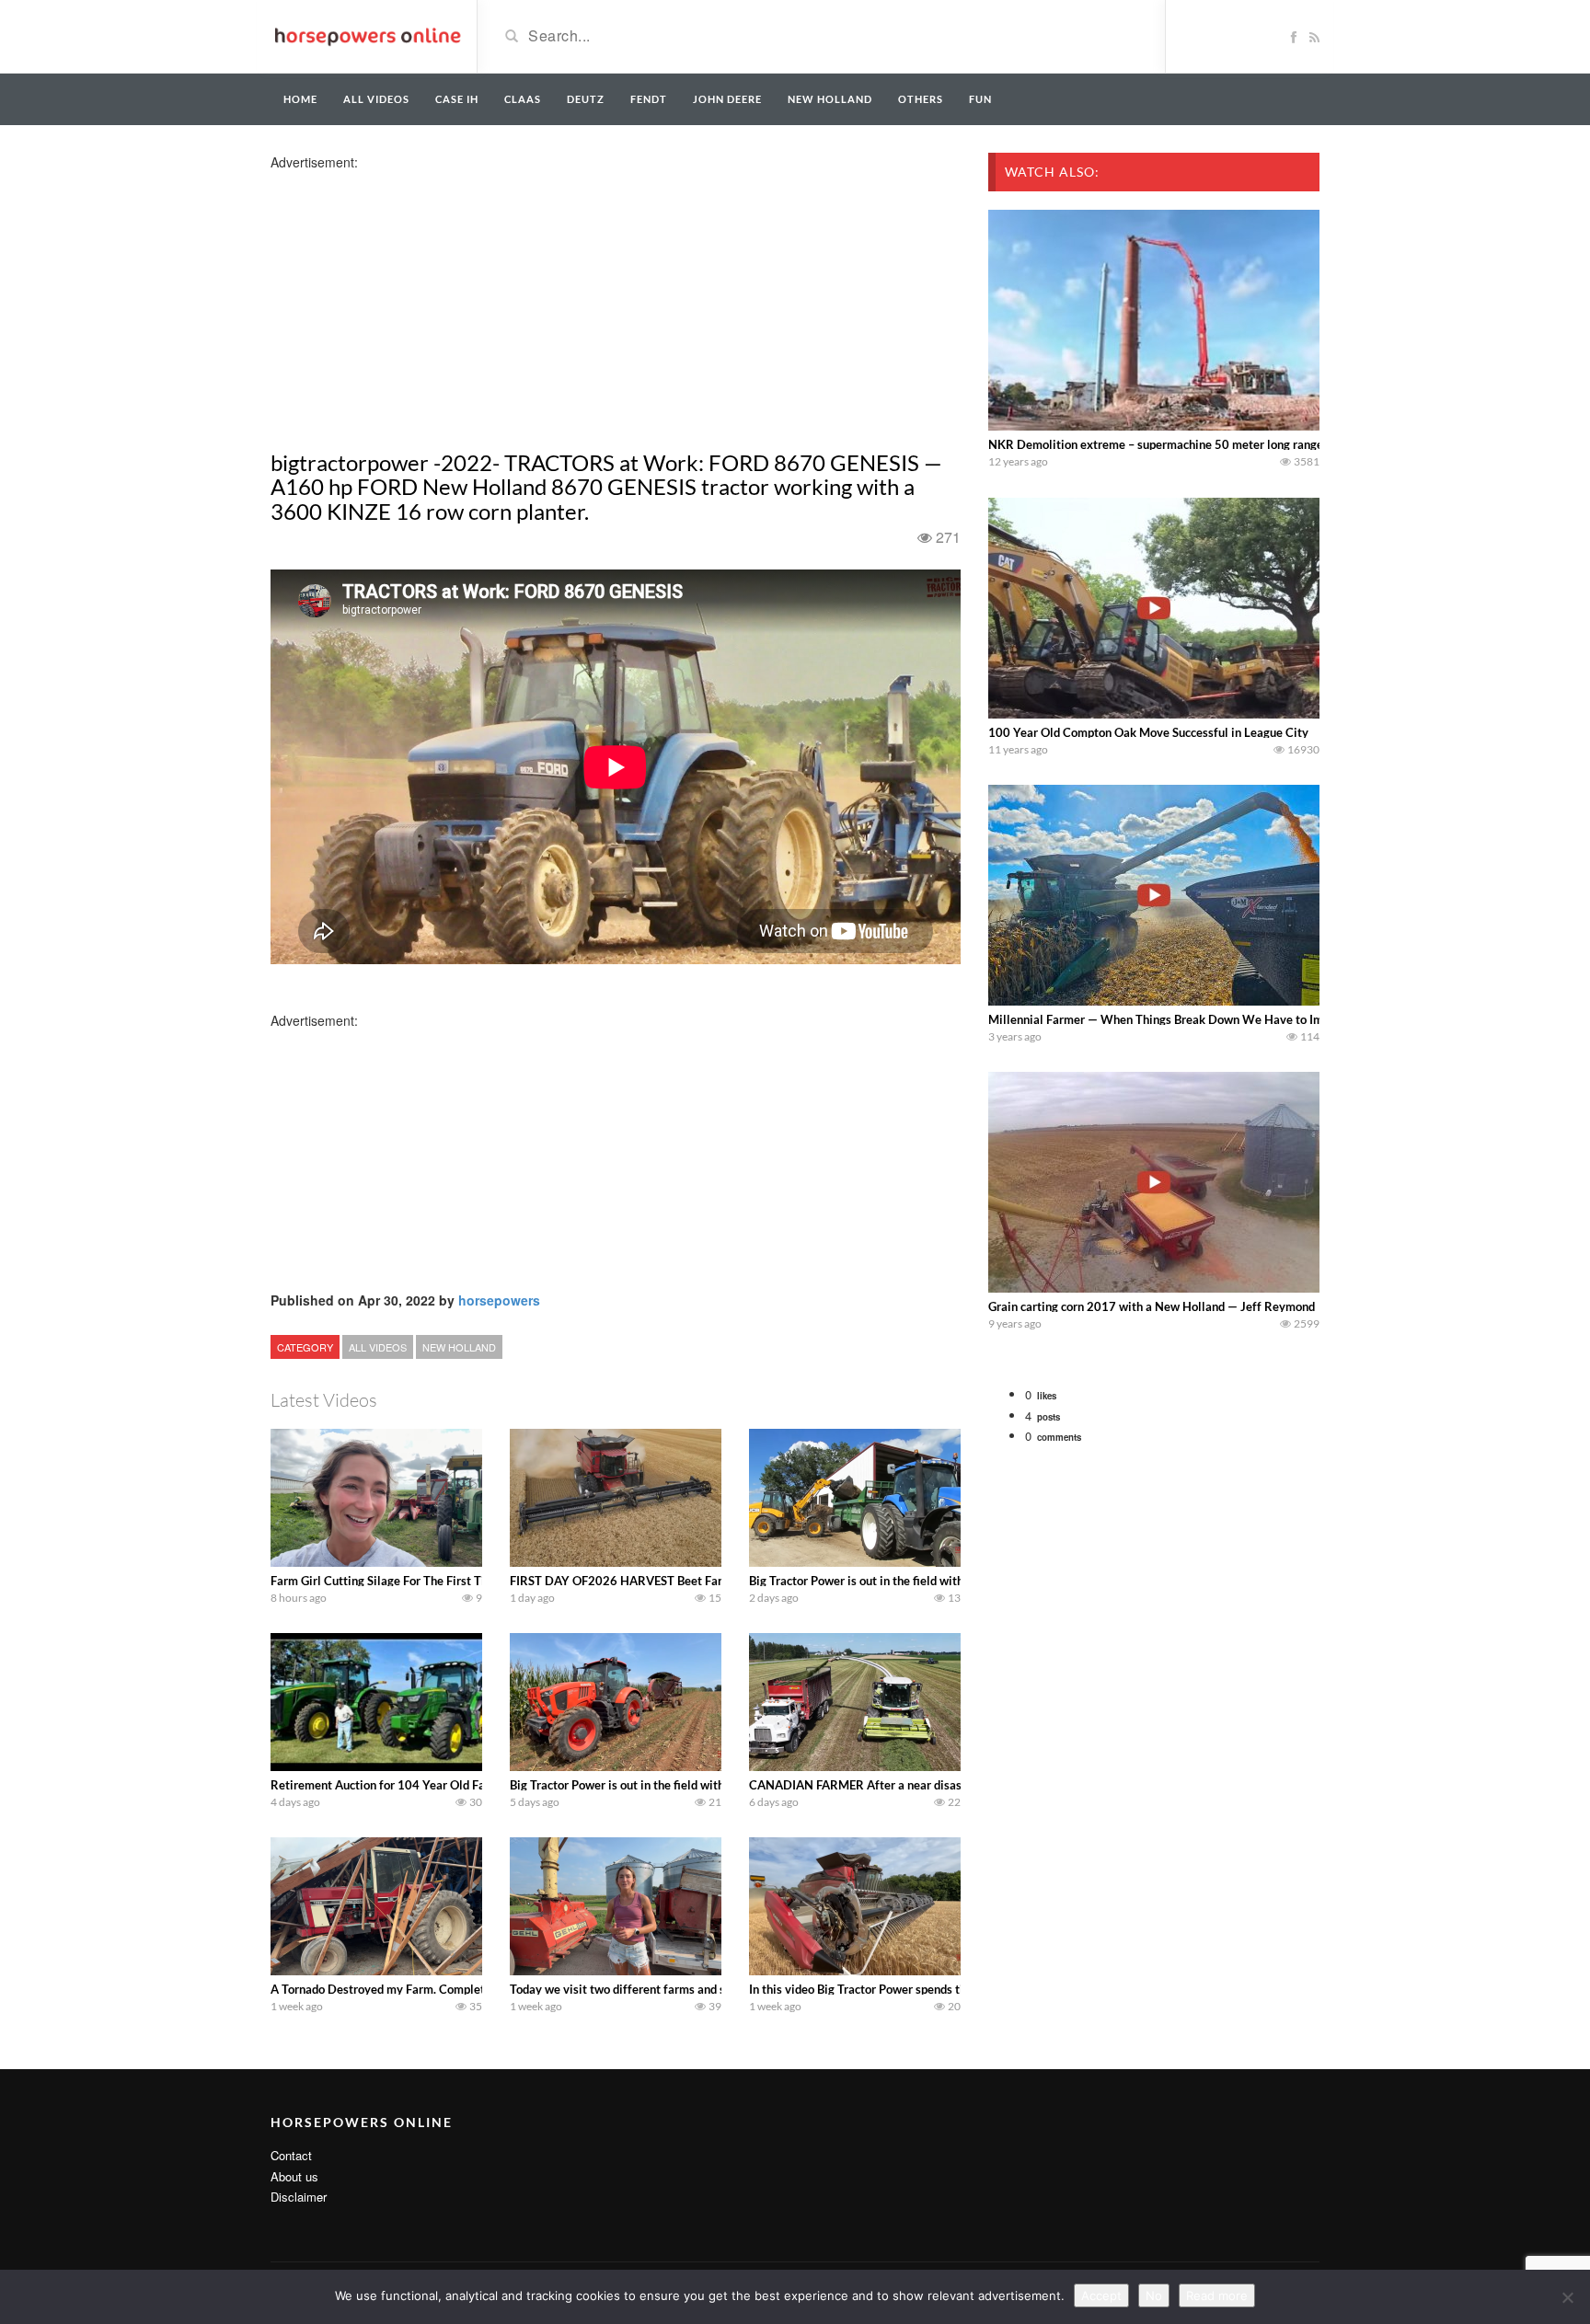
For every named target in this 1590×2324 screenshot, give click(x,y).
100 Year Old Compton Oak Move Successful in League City (1148, 732)
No (1154, 2295)
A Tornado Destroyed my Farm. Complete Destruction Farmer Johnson (458, 1989)
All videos (376, 99)
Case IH (457, 99)
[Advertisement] (416, 300)
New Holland (830, 99)
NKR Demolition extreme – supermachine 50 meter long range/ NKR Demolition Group (1221, 444)
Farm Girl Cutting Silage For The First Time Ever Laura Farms (434, 1581)
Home (300, 99)
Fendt (649, 99)
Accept (1101, 2295)
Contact (291, 2155)
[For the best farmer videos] (367, 35)
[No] (1567, 2297)
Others (921, 99)
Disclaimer (299, 2197)
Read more (1217, 2295)
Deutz (586, 99)
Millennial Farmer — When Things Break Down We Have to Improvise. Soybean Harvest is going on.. (1256, 1019)
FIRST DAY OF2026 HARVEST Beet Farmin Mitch (643, 1581)
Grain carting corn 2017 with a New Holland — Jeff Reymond (1152, 1306)
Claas (523, 99)
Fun (980, 99)
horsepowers (499, 1300)
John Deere (727, 99)
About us (294, 2176)
